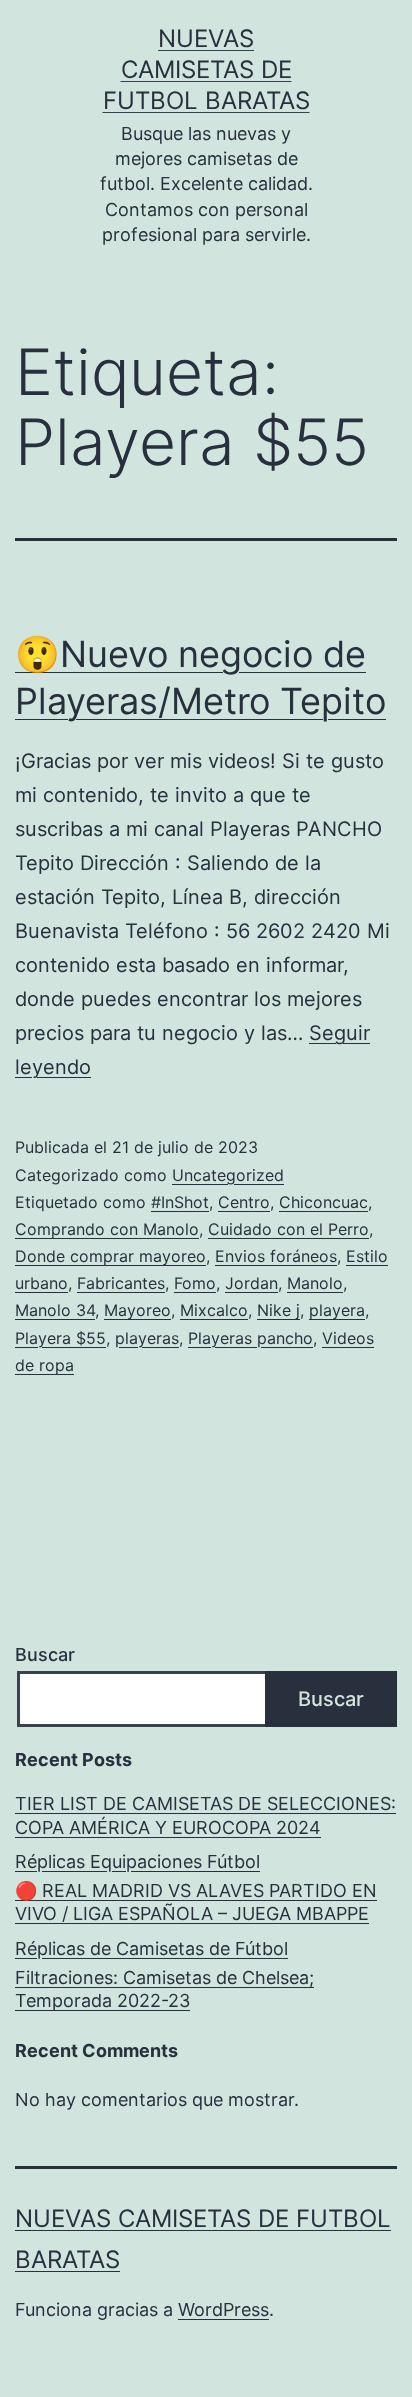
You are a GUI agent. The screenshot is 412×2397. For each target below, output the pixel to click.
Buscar (45, 1654)
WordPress (223, 2309)
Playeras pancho (250, 1338)
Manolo (315, 1283)
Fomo (195, 1283)
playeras (147, 1338)
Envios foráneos (276, 1256)
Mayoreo (137, 1310)
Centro (244, 1202)
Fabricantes (121, 1283)
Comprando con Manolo (107, 1229)
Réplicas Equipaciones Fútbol (137, 1861)
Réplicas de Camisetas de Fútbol (151, 1948)
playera (337, 1310)
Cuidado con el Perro (288, 1229)
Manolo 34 (55, 1310)
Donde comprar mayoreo (110, 1256)
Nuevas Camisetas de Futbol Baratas (206, 69)
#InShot (180, 1202)
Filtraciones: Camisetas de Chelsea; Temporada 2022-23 (164, 1989)
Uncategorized (228, 1175)
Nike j (278, 1310)
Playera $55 (60, 1338)
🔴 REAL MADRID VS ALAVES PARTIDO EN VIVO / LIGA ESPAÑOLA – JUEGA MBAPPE (196, 1902)
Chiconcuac (323, 1202)
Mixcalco (214, 1310)
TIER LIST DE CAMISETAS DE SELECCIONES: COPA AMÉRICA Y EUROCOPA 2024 (205, 1815)
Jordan (251, 1283)
